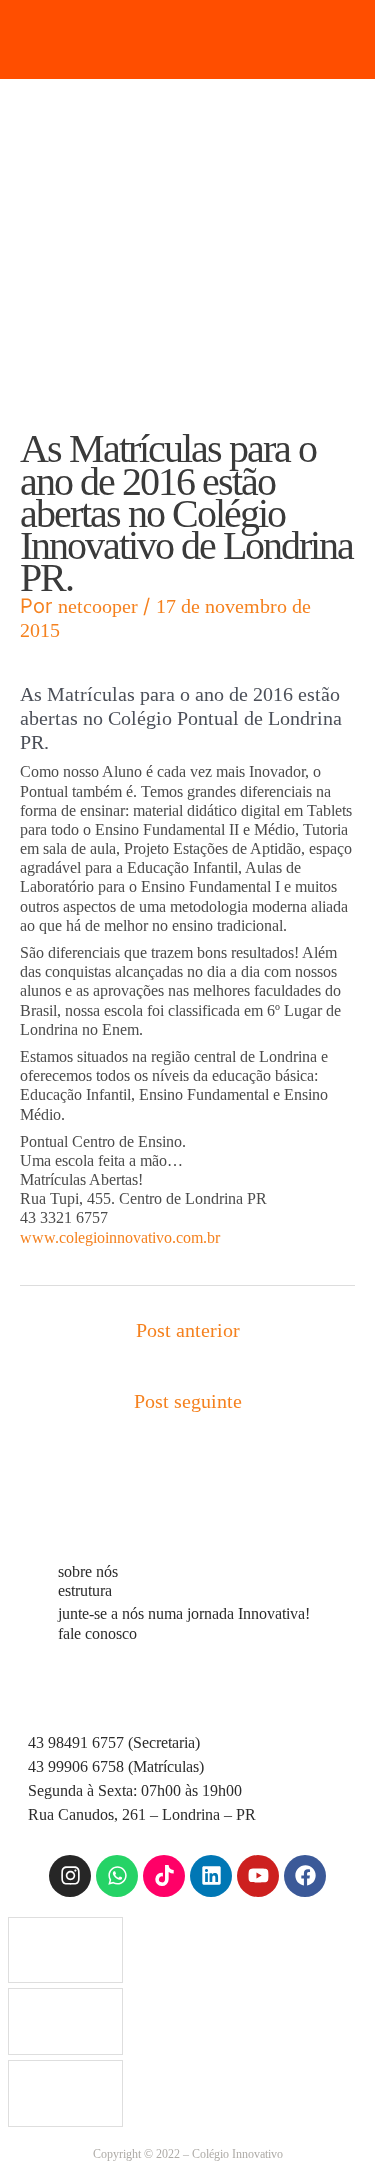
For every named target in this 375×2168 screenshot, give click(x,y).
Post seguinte (188, 1401)
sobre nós (88, 1571)
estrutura (85, 1590)
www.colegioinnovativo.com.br (120, 1237)
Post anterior (188, 1330)
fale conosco (97, 1633)
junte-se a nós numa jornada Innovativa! (184, 1613)
